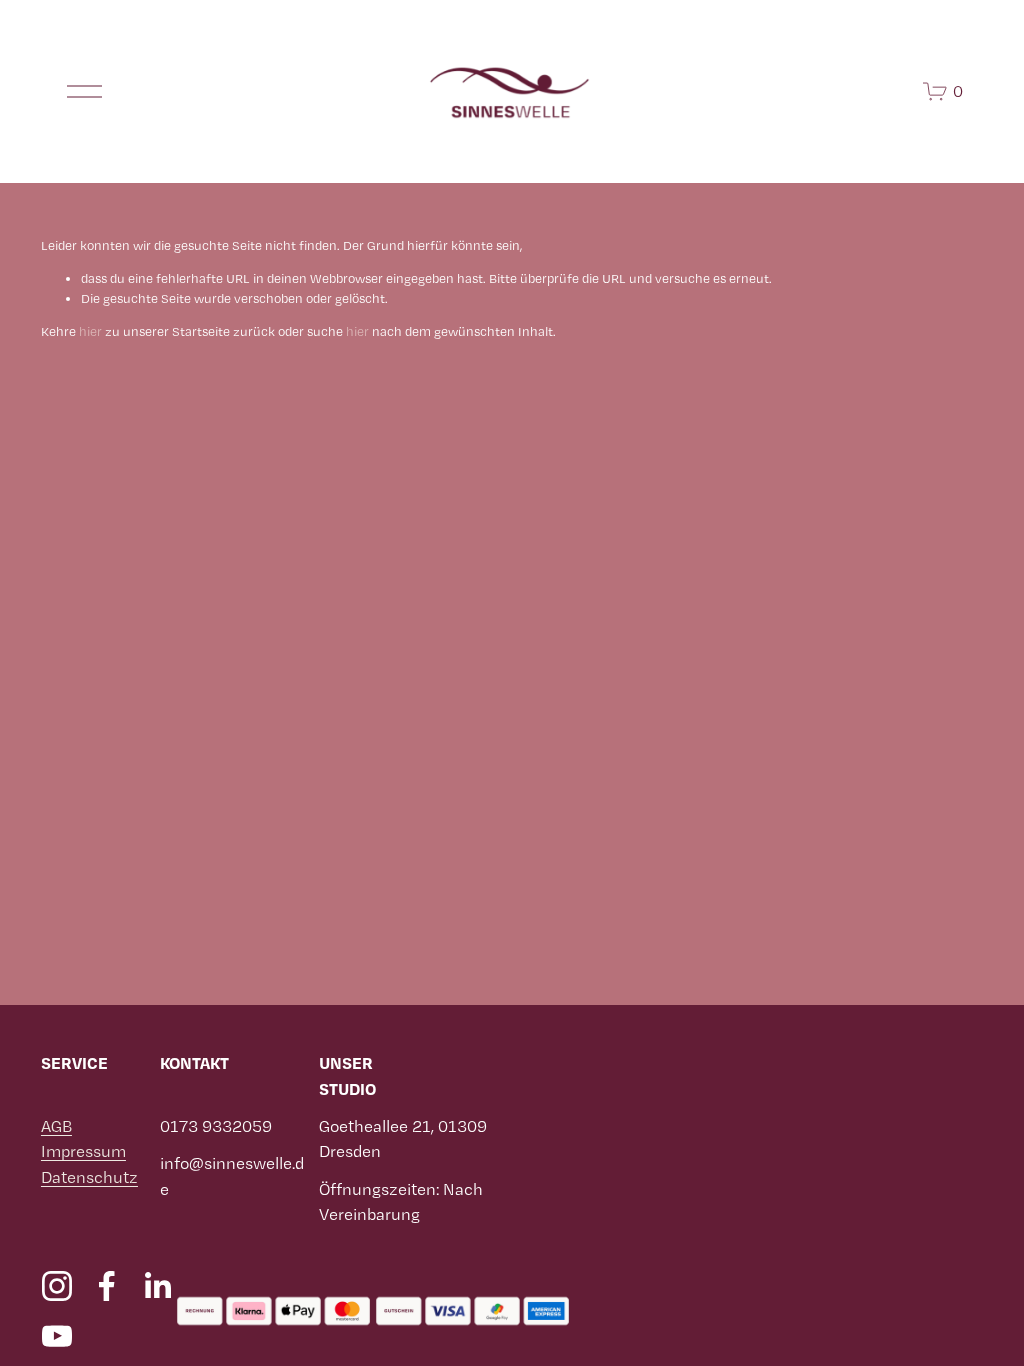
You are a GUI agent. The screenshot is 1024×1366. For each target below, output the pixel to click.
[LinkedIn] (157, 1286)
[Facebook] (107, 1286)
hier (90, 331)
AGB (56, 1126)
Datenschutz (89, 1177)
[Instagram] (57, 1286)
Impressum (83, 1151)
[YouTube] (57, 1336)
